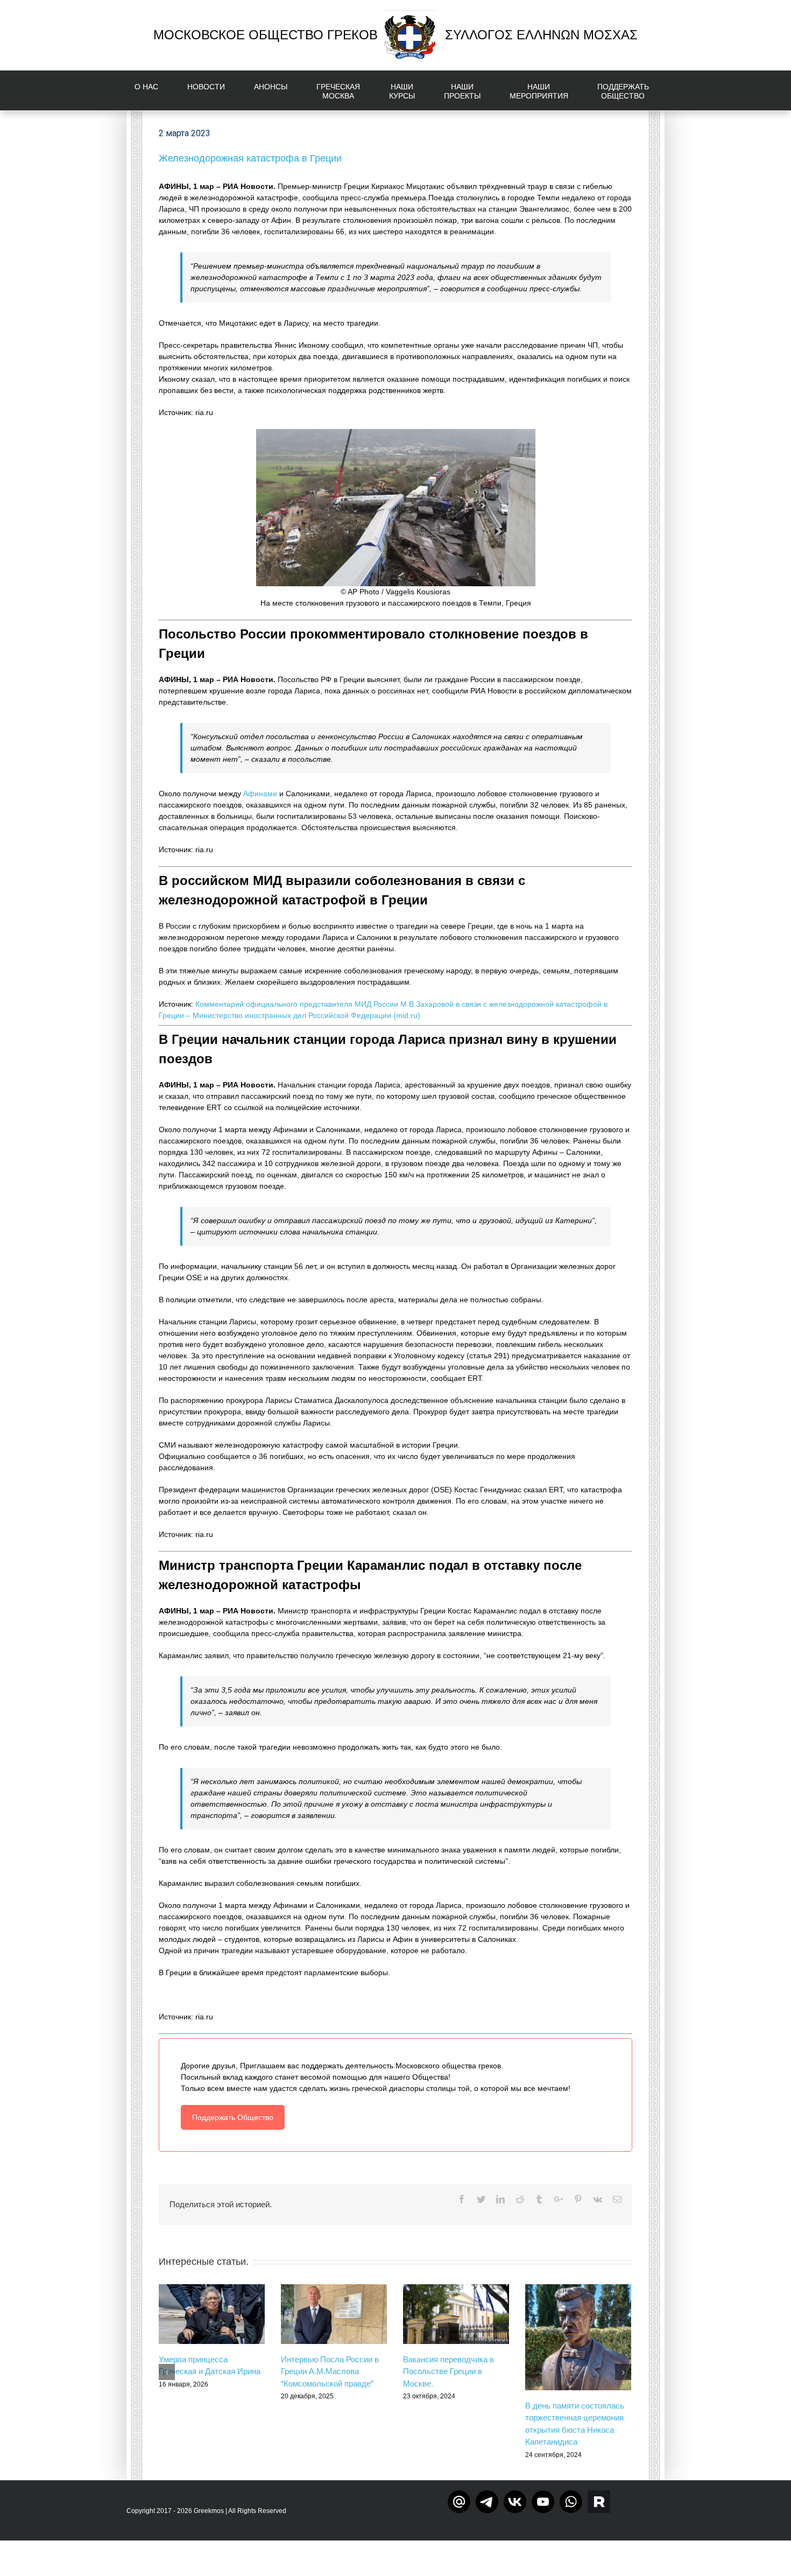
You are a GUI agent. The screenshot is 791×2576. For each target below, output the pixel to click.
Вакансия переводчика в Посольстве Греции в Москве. (449, 2371)
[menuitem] (153, 90)
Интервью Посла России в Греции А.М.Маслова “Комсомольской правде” (330, 2371)
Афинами (260, 794)
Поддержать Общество (233, 2117)
